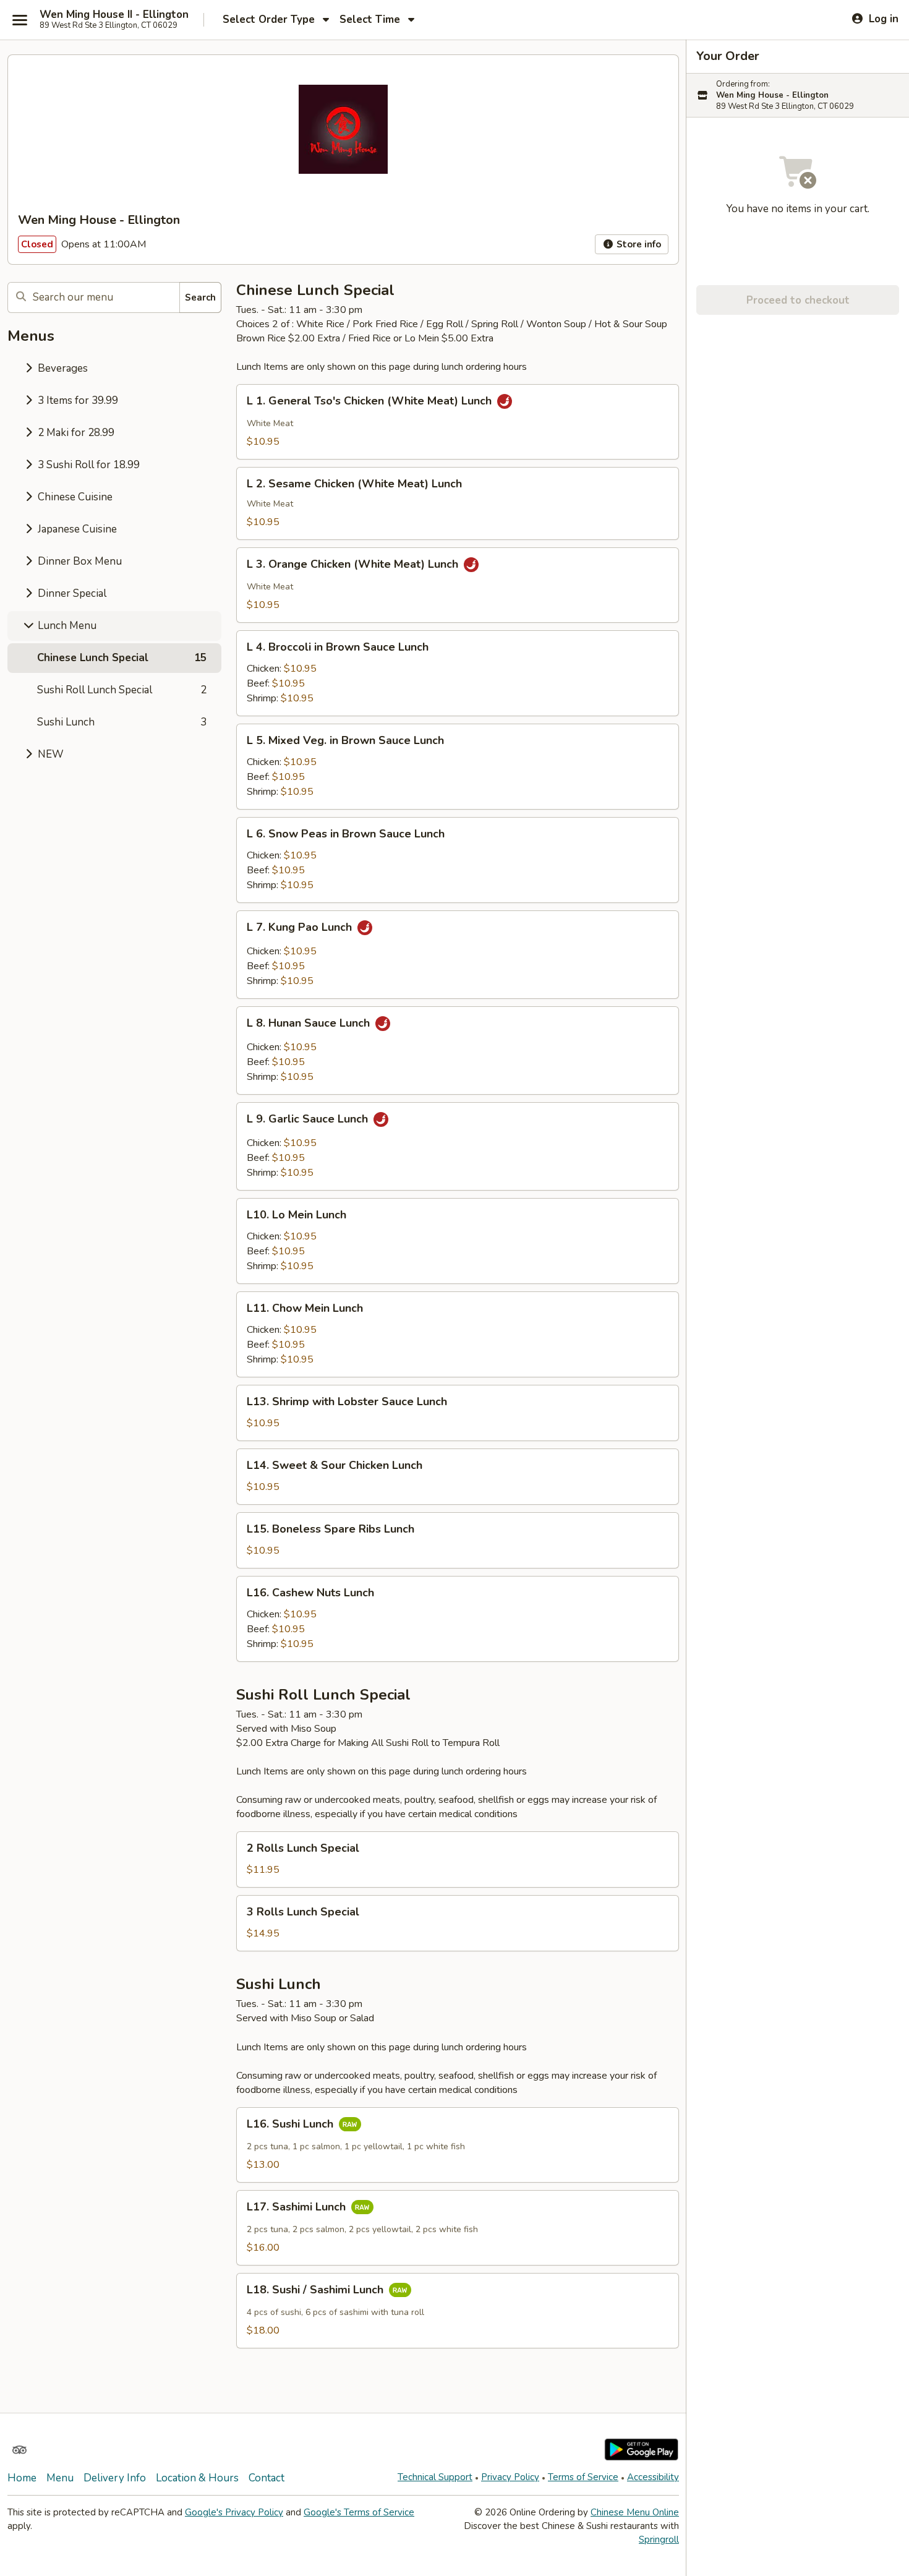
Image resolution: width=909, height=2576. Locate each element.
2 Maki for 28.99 (75, 433)
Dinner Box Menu (79, 561)
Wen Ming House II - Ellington (114, 15)
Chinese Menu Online (635, 2512)
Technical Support (435, 2477)
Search (200, 297)
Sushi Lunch (122, 722)
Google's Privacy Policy (234, 2512)
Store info (638, 244)
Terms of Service (583, 2477)
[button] (458, 422)
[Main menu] (20, 20)
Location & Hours (197, 2478)
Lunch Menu (66, 626)
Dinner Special (71, 593)
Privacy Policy (510, 2477)
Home (22, 2478)
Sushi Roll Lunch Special (122, 690)
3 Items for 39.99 (77, 400)
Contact (267, 2478)
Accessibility (653, 2477)
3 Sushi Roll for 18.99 (87, 465)
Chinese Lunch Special (122, 658)
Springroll (659, 2540)
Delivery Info (115, 2478)
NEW (49, 754)
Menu (60, 2478)
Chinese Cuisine (74, 497)
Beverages (62, 368)
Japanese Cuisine (76, 529)
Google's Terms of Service (359, 2512)
